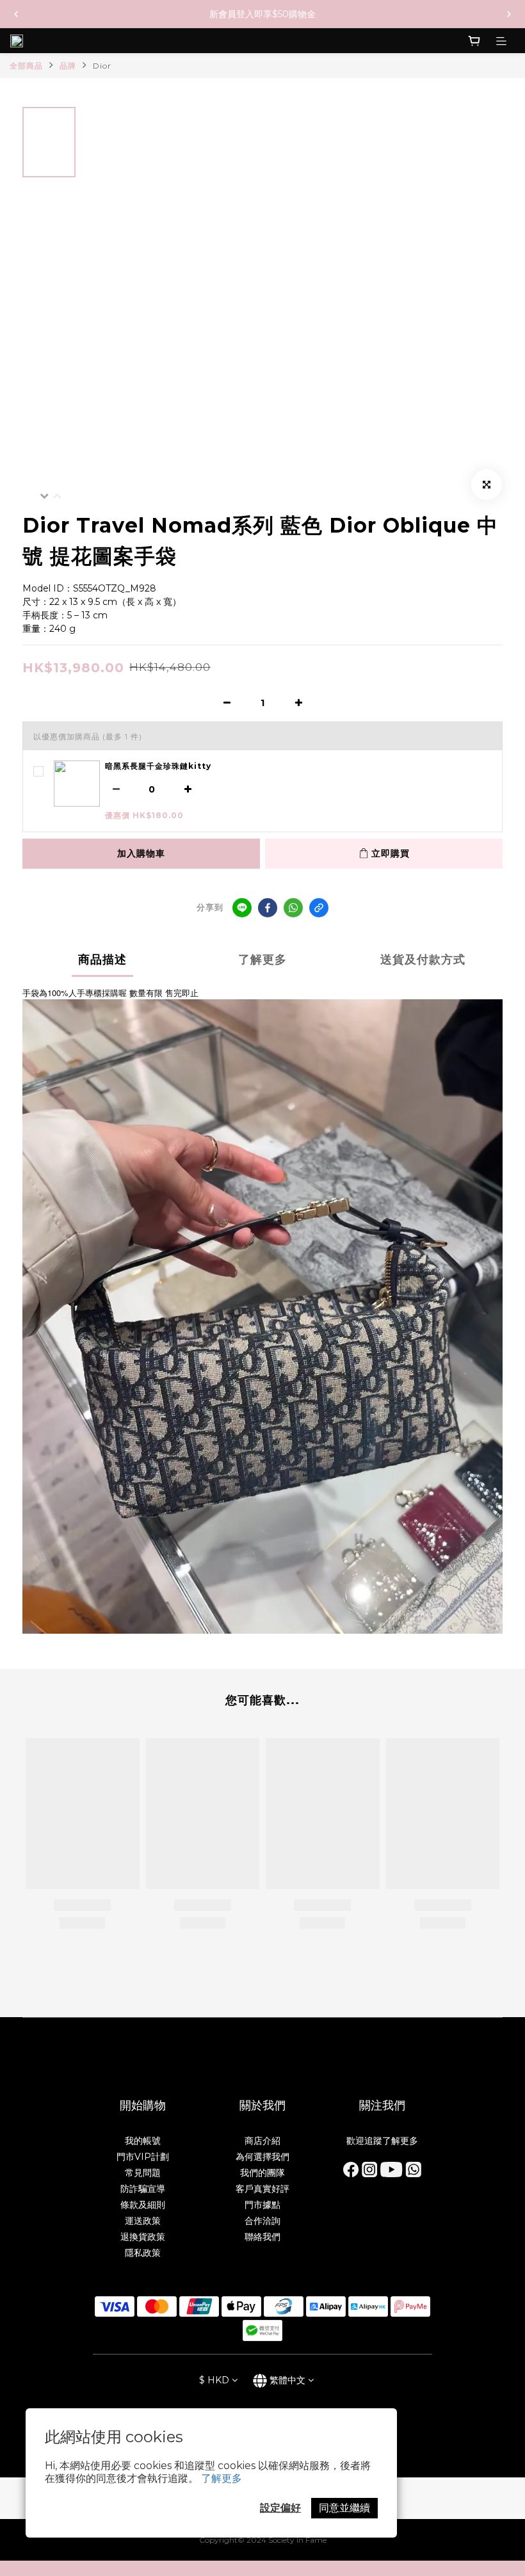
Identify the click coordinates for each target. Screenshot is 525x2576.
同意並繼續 (344, 2508)
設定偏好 (280, 2508)
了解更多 (222, 2478)
